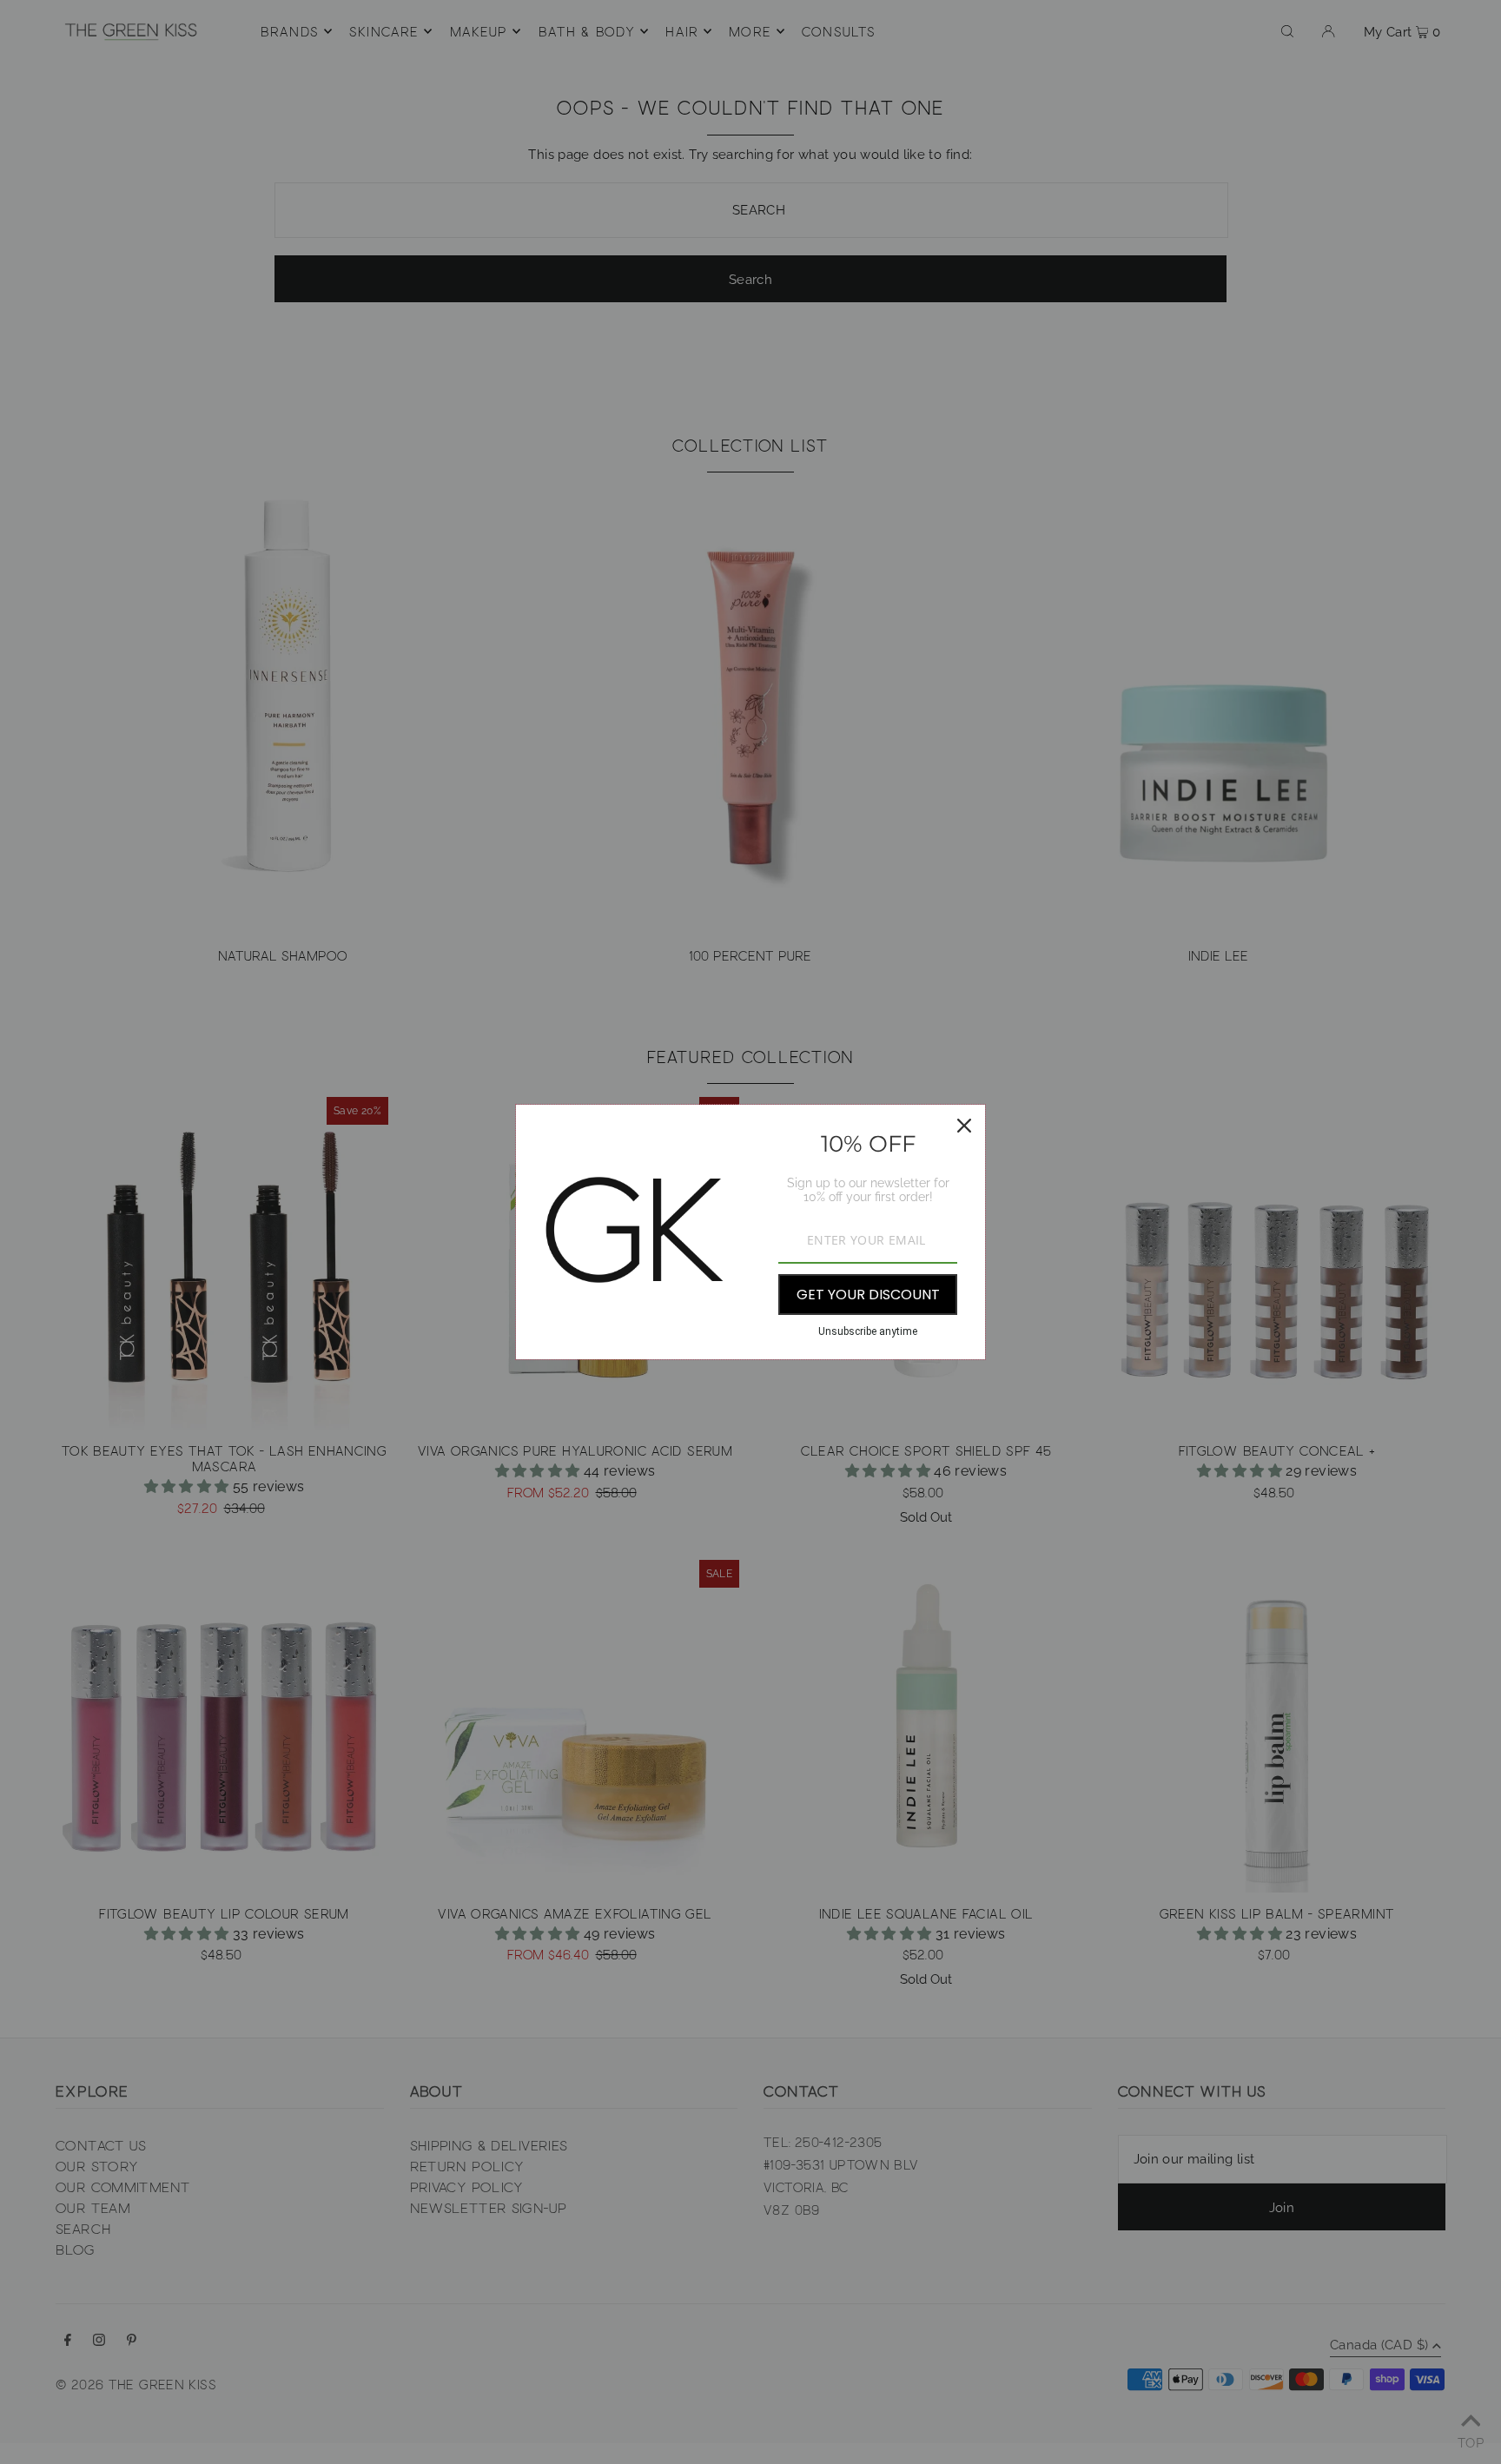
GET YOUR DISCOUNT (868, 1295)
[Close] (964, 1126)
